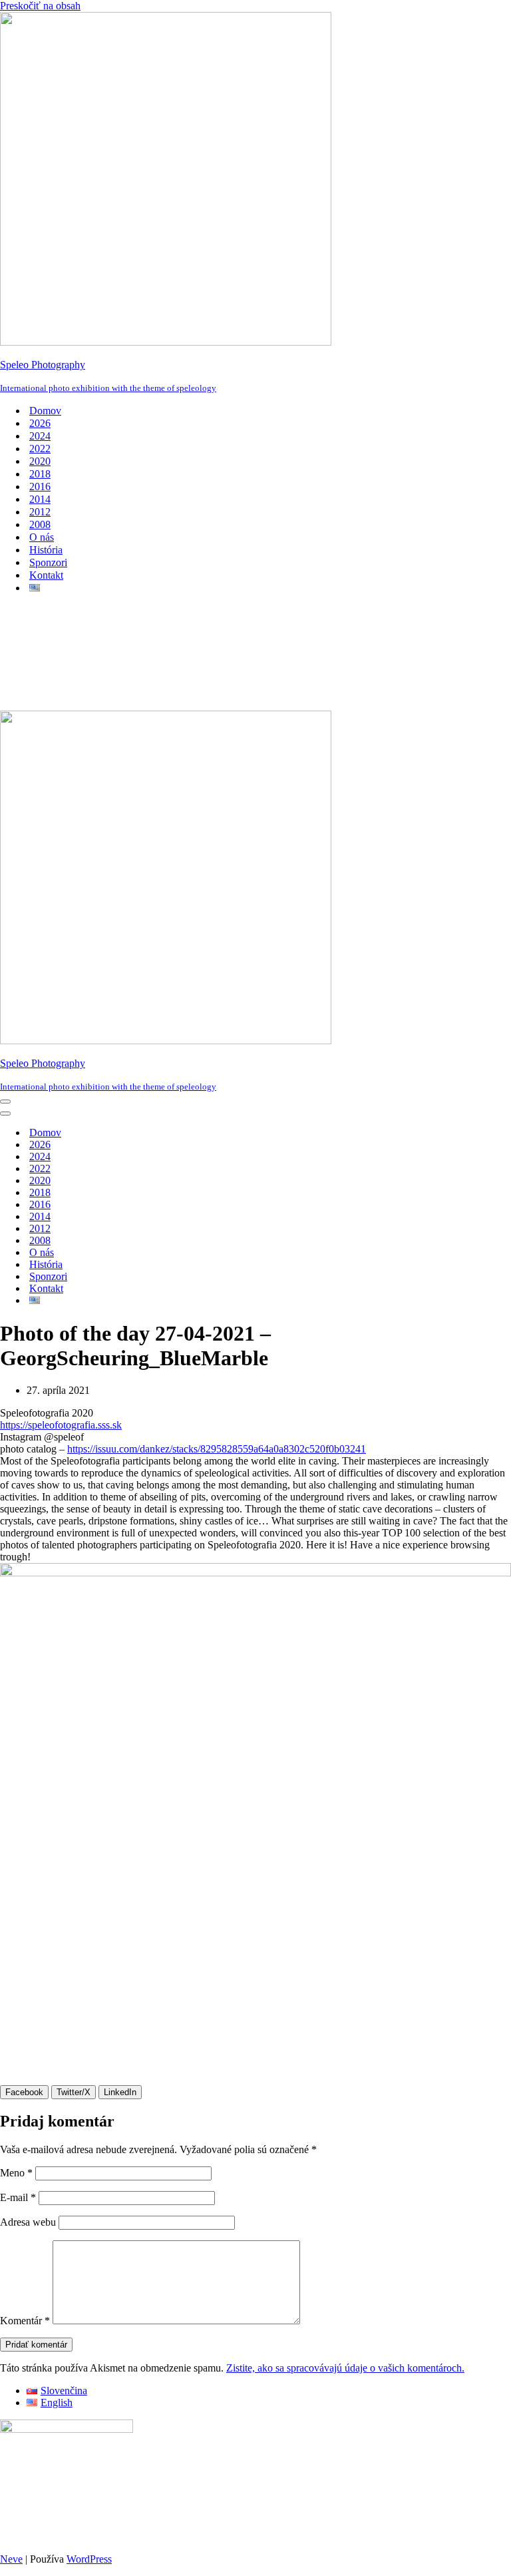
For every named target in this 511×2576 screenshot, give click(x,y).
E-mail (18, 2197)
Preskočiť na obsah (40, 6)
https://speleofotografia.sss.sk (61, 1425)
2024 (40, 436)
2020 (40, 461)
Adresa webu (28, 2222)
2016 (40, 486)
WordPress (89, 2559)
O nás (42, 537)
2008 (40, 524)
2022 (40, 449)
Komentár (25, 2321)
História (46, 550)
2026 (40, 423)
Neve (11, 2559)
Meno (16, 2173)
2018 (40, 474)
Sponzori (48, 562)
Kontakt (46, 575)
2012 (40, 512)
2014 (40, 499)
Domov (45, 411)
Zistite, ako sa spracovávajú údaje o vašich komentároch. (345, 2368)
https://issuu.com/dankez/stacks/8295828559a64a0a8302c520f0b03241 (217, 1449)
